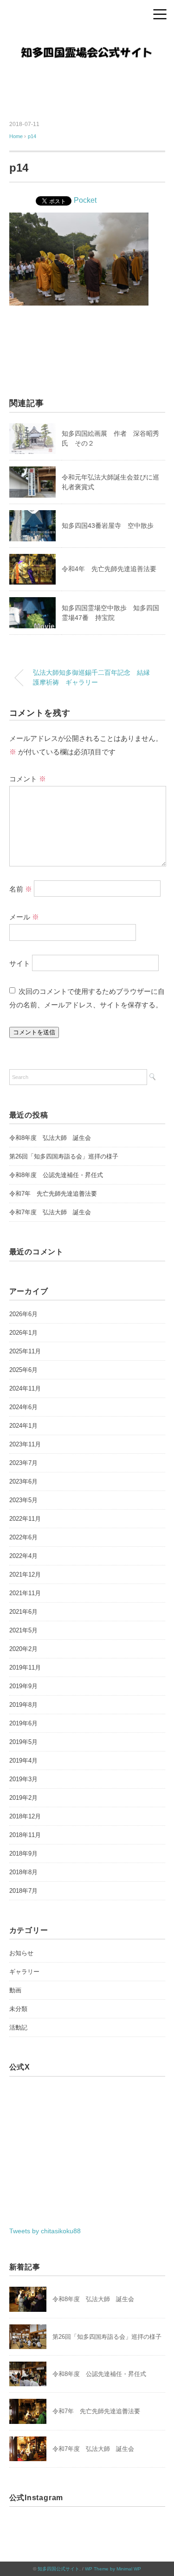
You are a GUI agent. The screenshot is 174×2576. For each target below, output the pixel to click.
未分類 (18, 2009)
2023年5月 (23, 1500)
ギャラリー (24, 1972)
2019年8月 (23, 1705)
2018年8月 (23, 1872)
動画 (15, 1990)
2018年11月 (25, 1835)
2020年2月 (23, 1649)
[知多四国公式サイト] (87, 39)
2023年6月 (23, 1481)
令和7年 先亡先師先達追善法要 (53, 1194)
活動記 (18, 2027)
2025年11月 (25, 1351)
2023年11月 (25, 1444)
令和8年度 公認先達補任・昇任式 (56, 1175)
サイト (20, 963)
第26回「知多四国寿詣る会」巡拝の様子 (64, 1156)
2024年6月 (23, 1407)
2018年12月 (25, 1816)
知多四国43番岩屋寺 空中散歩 (108, 526)
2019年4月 (23, 1761)
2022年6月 (23, 1537)
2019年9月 (23, 1686)
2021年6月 (23, 1612)
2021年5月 (23, 1630)
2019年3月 (23, 1779)
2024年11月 (25, 1388)
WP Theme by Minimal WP (113, 2569)
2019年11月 (25, 1667)
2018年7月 (23, 1891)
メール (24, 917)
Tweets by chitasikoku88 (45, 2231)
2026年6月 (23, 1314)
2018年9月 (23, 1854)
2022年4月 (23, 1556)
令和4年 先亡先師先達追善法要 (109, 569)
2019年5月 (23, 1742)
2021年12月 (25, 1574)
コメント (28, 779)
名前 (21, 889)
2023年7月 (23, 1463)
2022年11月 (25, 1519)
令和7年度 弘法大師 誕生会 (50, 1212)
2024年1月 (23, 1426)
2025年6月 (23, 1370)
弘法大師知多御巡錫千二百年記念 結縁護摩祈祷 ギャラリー (91, 678)
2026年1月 (23, 1333)
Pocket (85, 200)
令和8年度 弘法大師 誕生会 (50, 1138)
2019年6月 (23, 1723)
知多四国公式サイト (58, 2569)
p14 (32, 136)
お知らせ (21, 1953)
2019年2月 (23, 1798)
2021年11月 (25, 1593)
